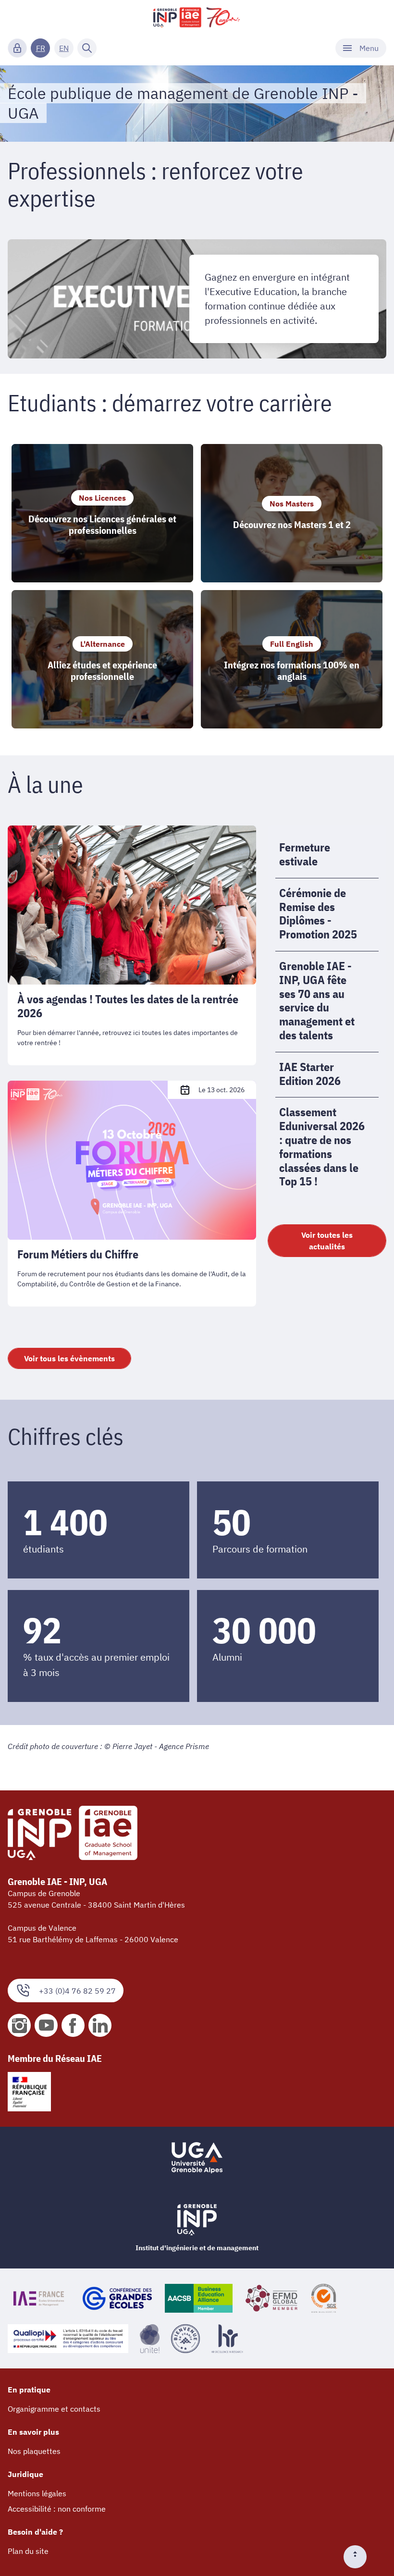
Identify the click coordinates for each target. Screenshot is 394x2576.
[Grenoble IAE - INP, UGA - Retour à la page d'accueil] (197, 17)
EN (64, 48)
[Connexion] (17, 48)
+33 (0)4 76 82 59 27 (77, 1991)
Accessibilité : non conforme (57, 2509)
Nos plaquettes (34, 2451)
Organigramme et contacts (54, 2409)
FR (41, 48)
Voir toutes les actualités (327, 1241)
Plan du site (28, 2551)
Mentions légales (37, 2493)
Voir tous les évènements (69, 1358)
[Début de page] (359, 2557)
